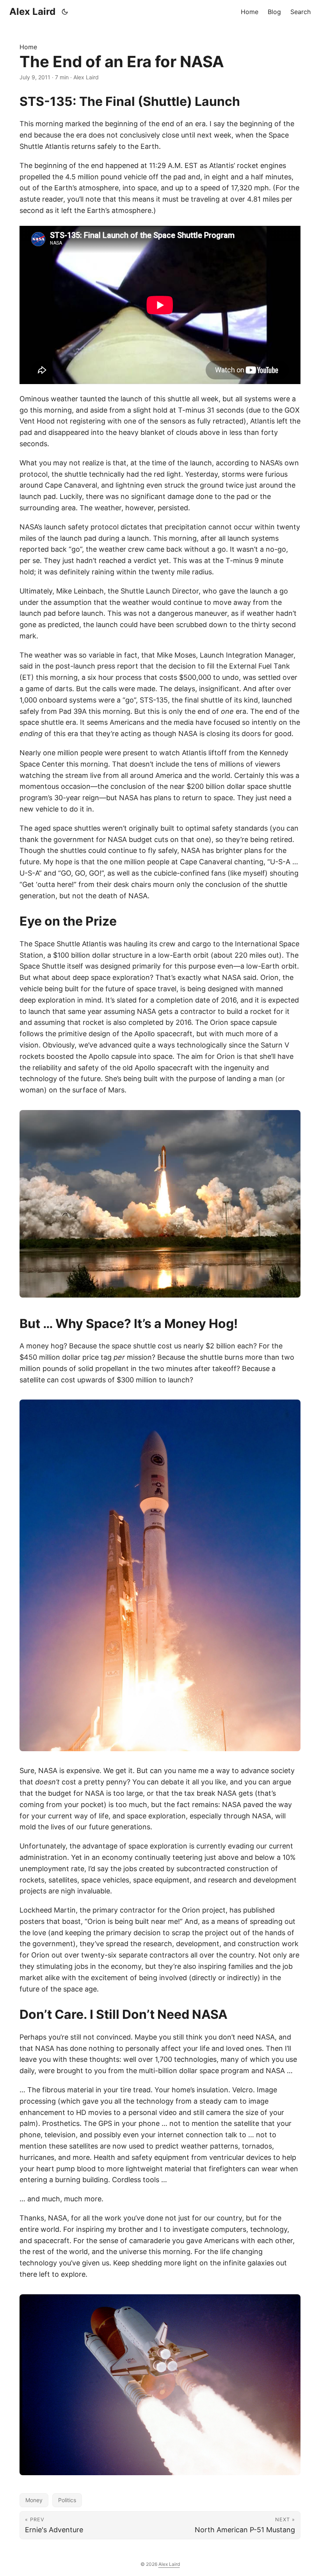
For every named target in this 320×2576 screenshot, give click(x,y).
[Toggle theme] (65, 12)
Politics (67, 2500)
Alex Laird (32, 12)
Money (34, 2500)
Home (28, 47)
